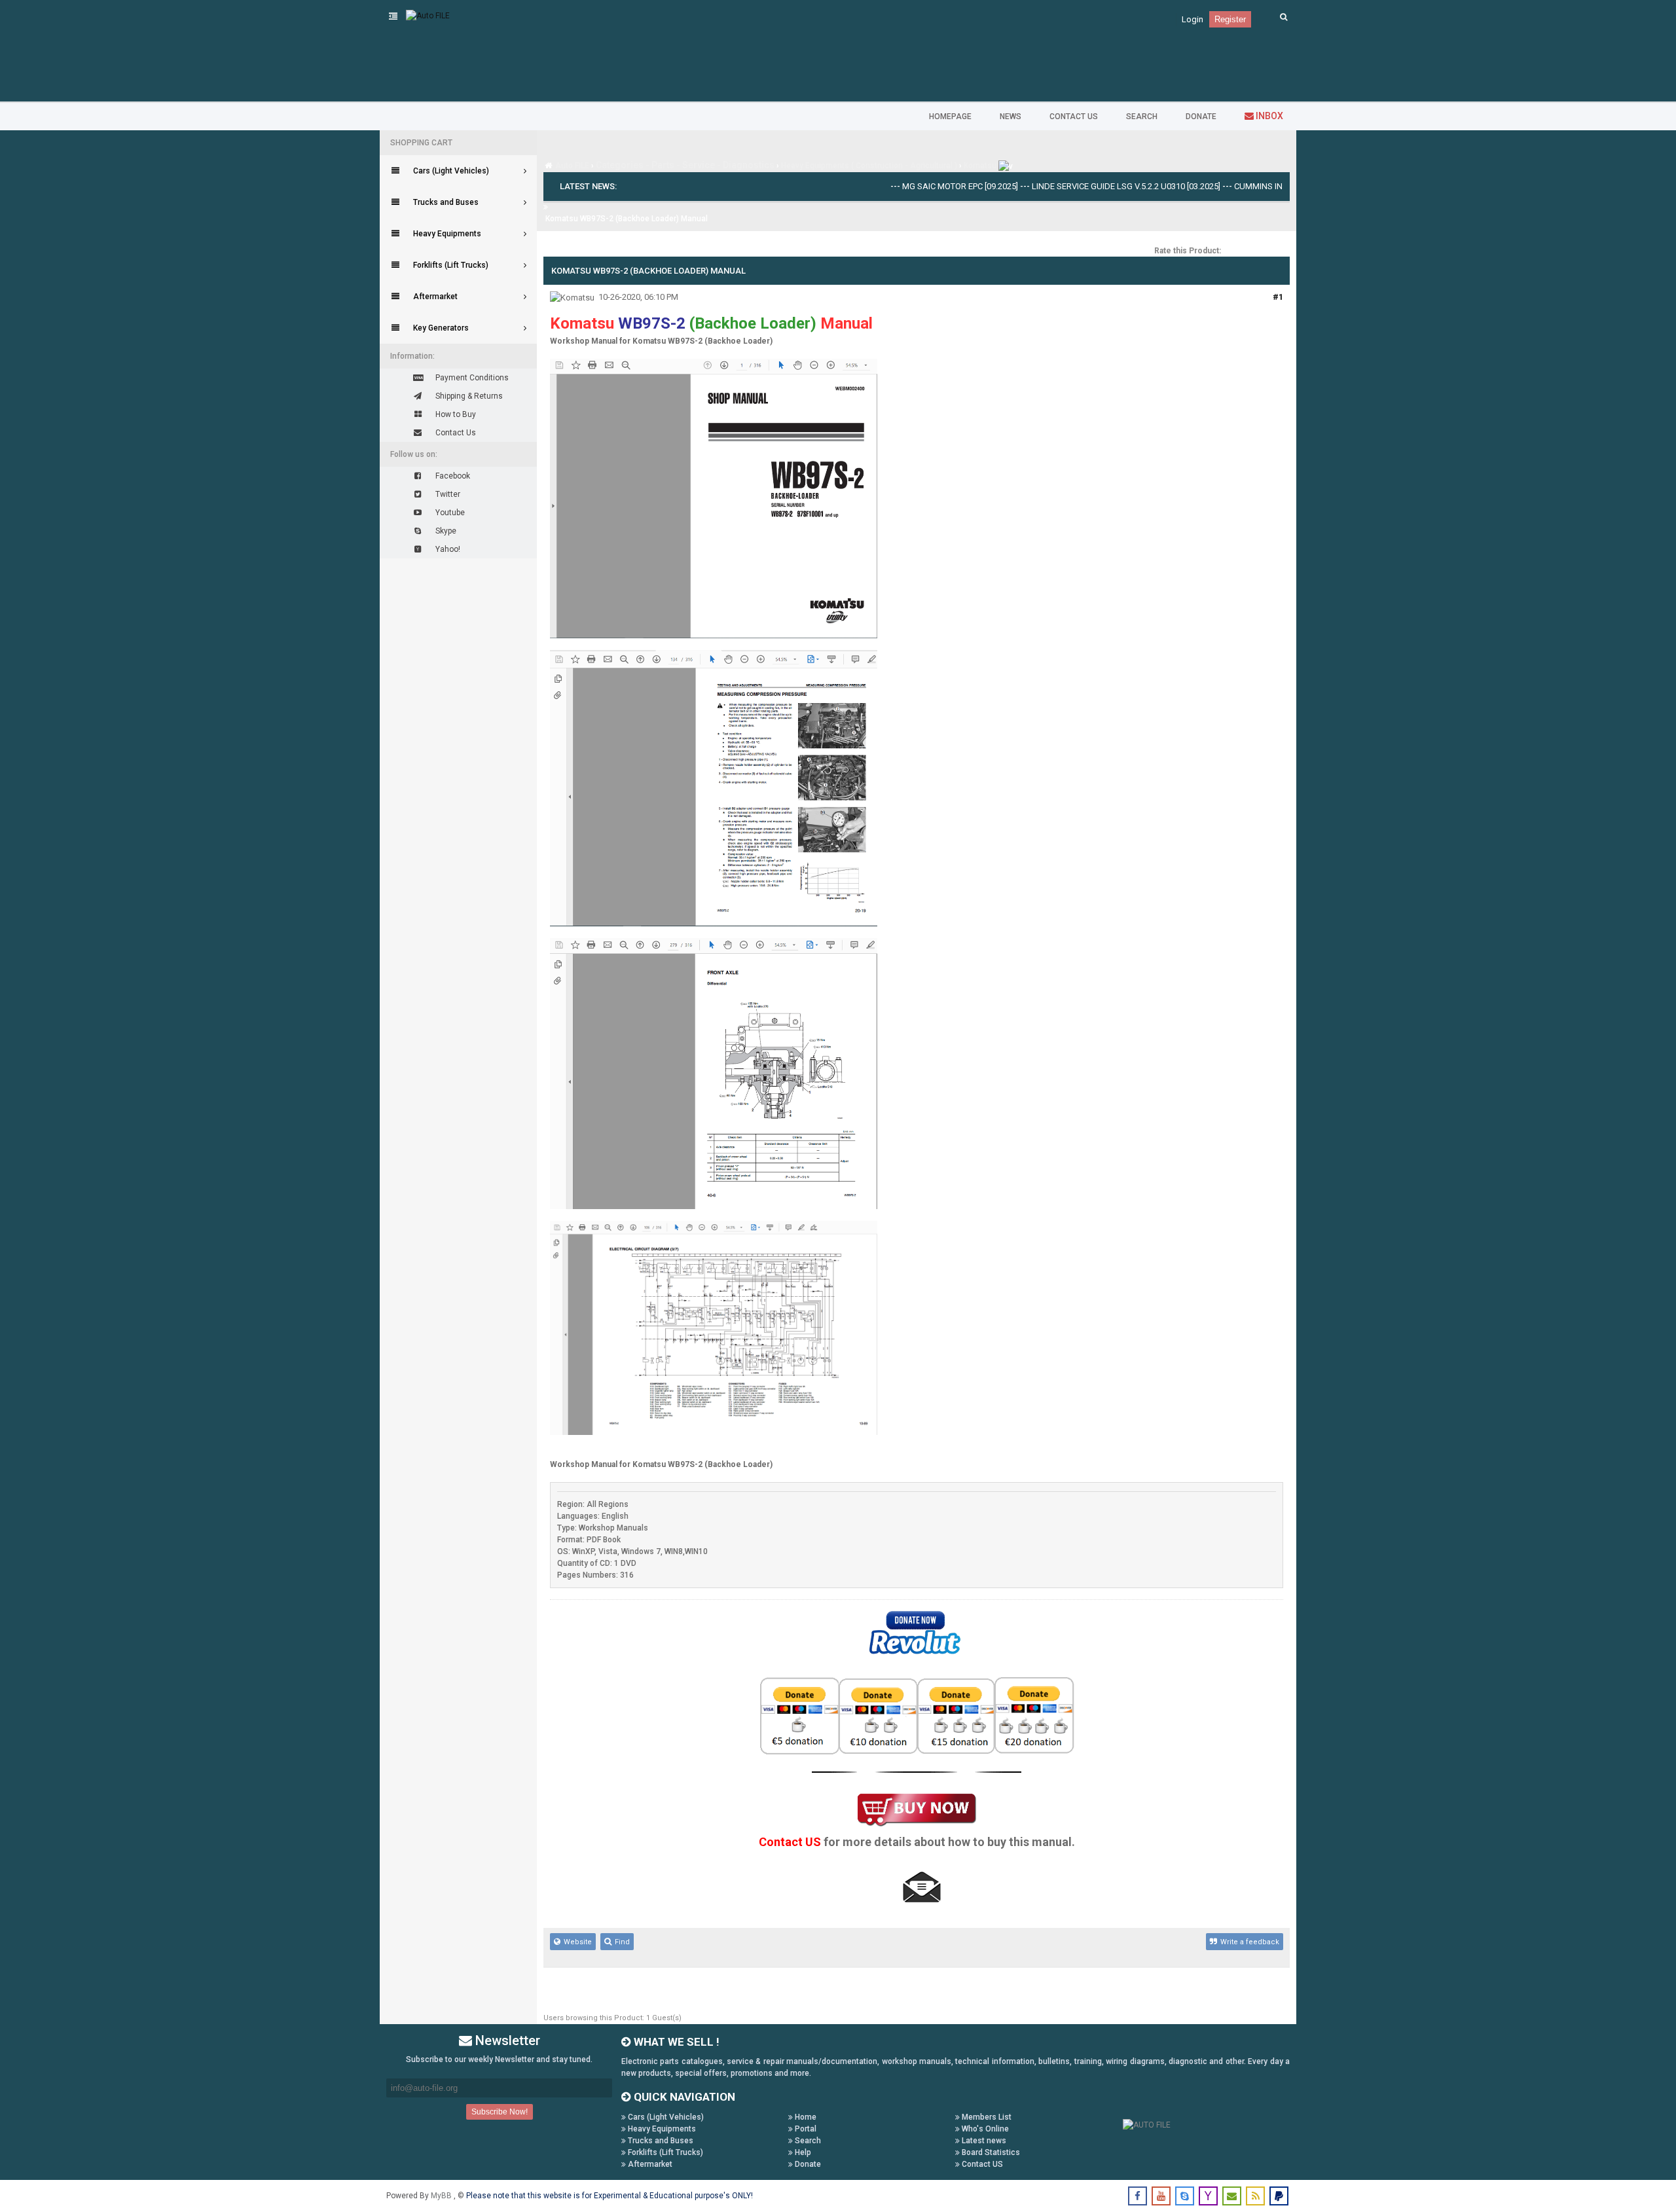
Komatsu (980, 166)
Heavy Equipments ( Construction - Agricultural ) (869, 166)
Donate (807, 2164)
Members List (986, 2117)
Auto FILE (572, 166)
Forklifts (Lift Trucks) (665, 2152)
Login (1193, 19)
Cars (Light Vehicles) (665, 2117)
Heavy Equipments (661, 2129)
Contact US (981, 2164)
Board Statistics (990, 2152)
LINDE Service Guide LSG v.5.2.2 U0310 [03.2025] (1063, 186)
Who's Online (984, 2129)
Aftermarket (649, 2164)
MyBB (442, 2196)
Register (1230, 19)
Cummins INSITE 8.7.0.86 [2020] (1231, 186)
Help (802, 2152)
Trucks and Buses (660, 2141)
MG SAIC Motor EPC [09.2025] (897, 186)
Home (805, 2117)
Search (807, 2141)
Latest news (983, 2141)
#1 (1278, 297)
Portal (805, 2129)
